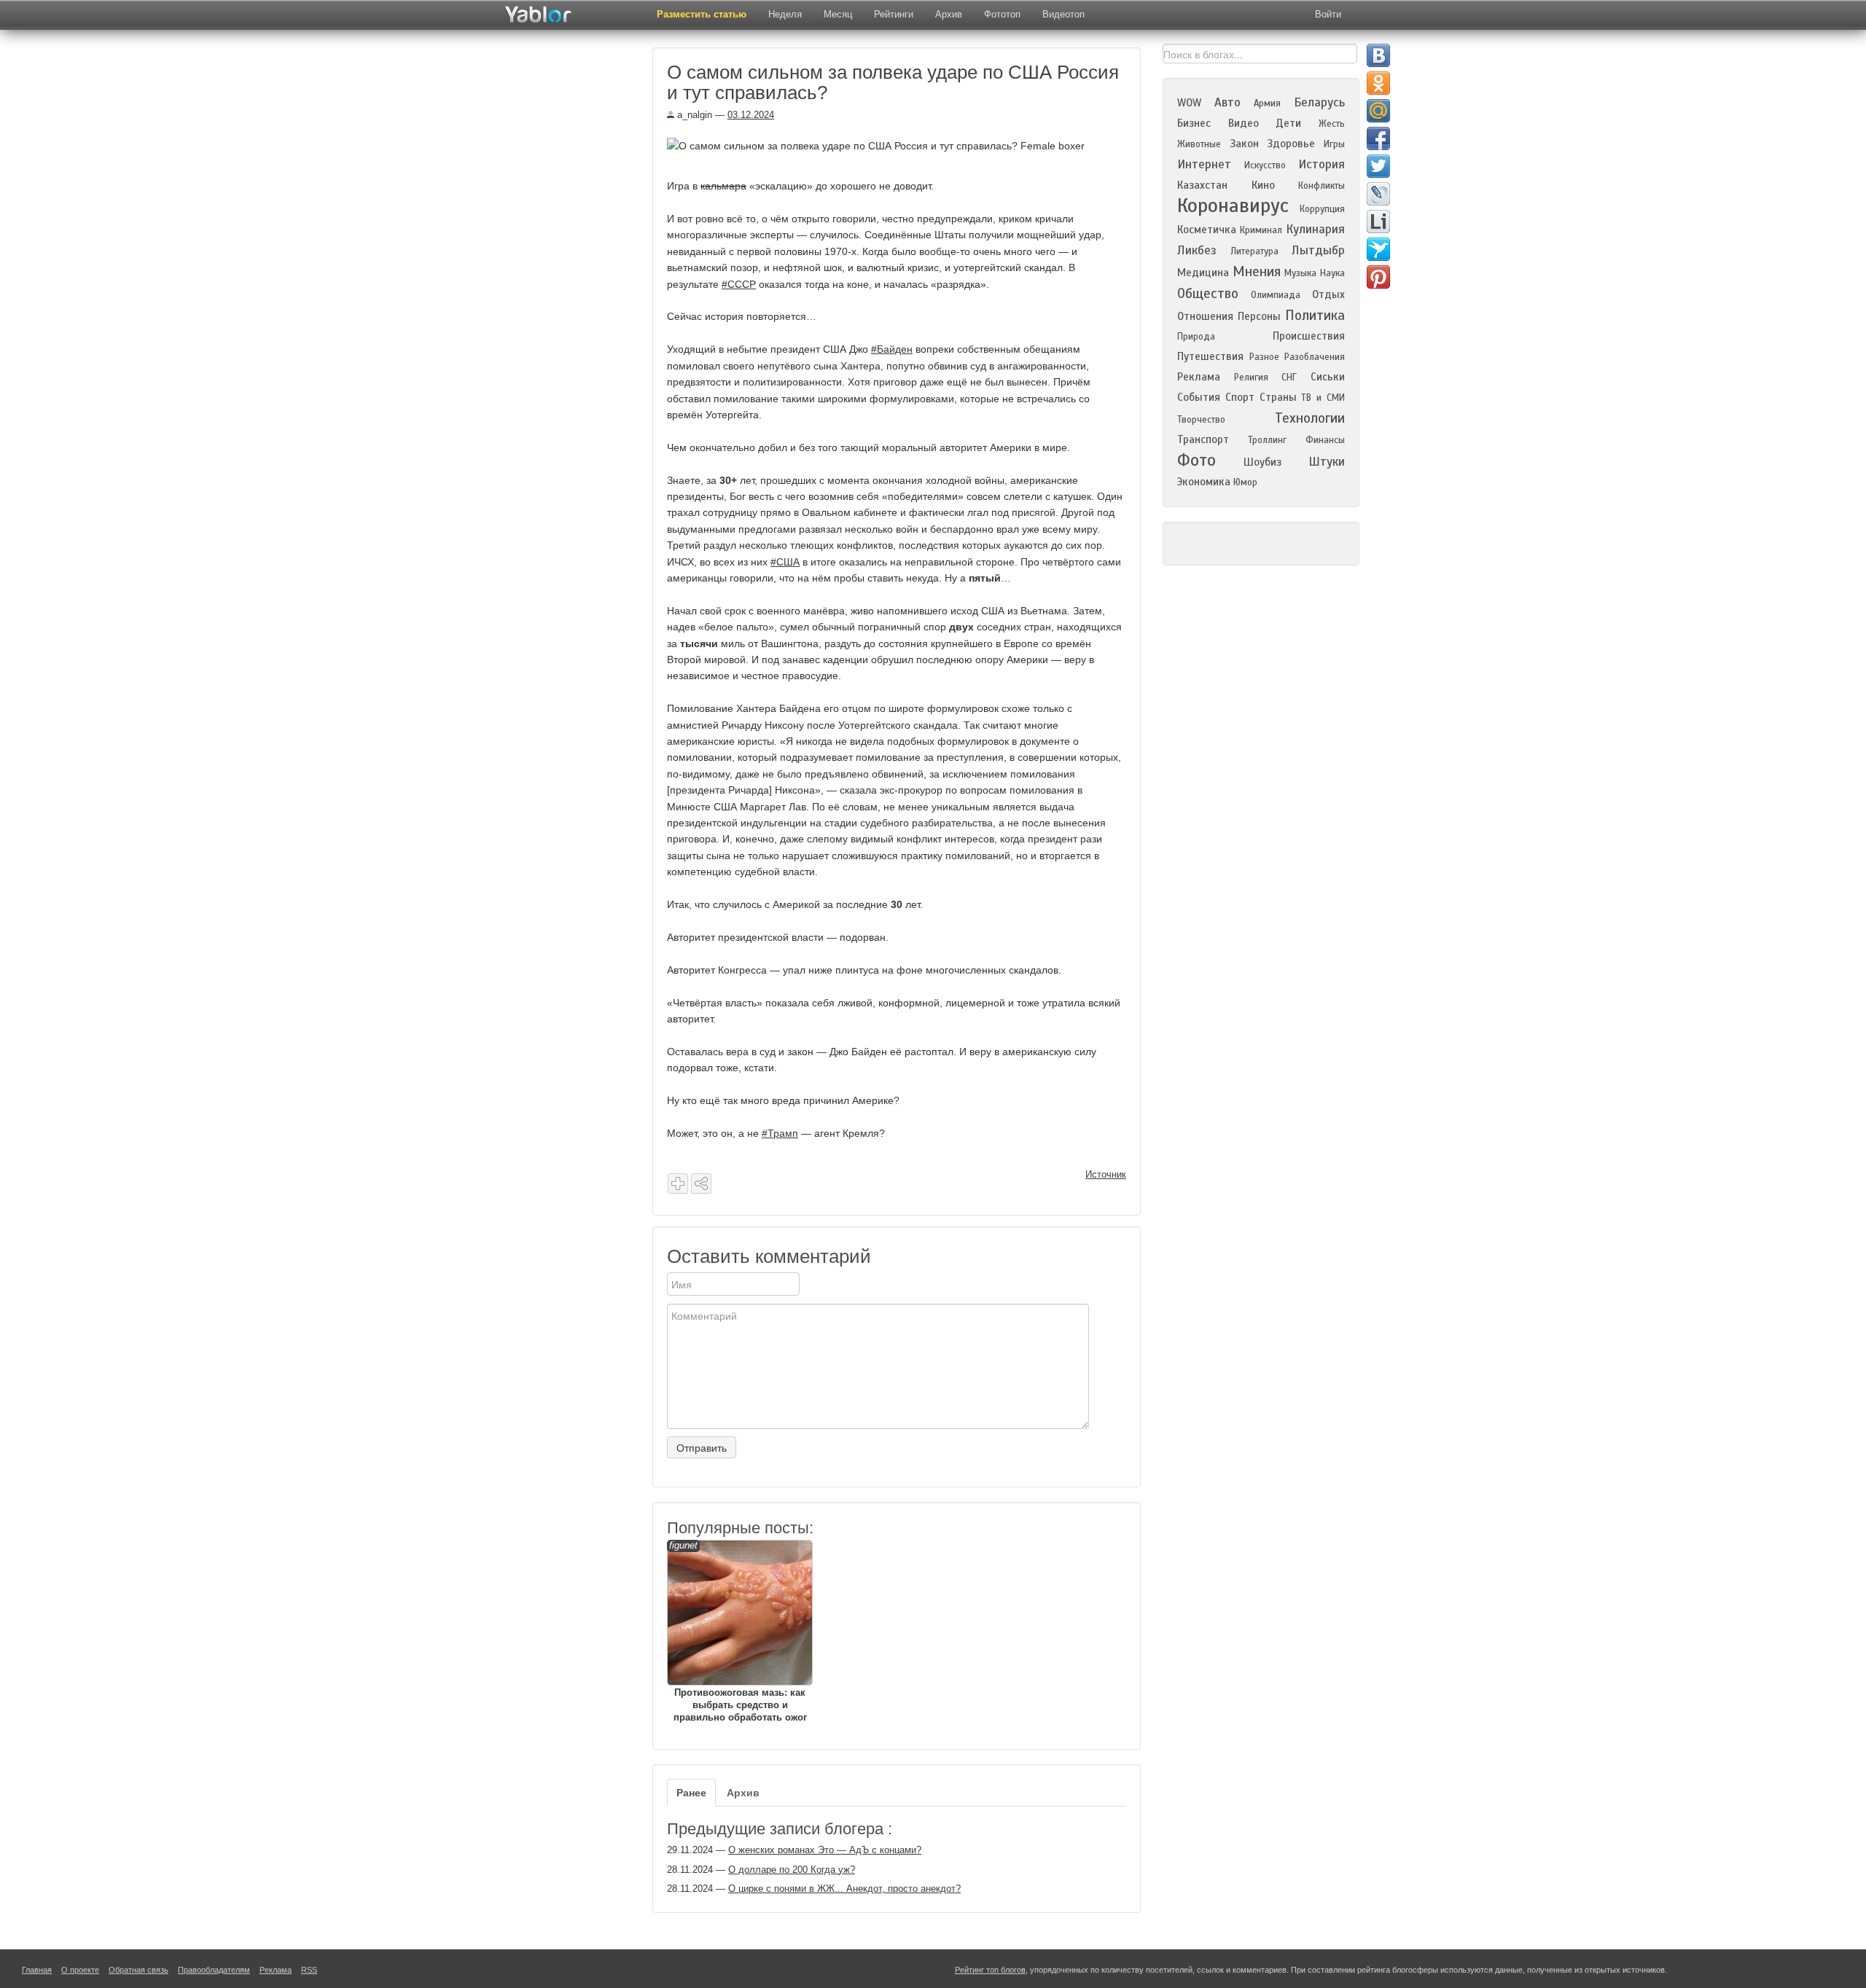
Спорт (1240, 397)
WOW (1189, 103)
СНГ (1289, 377)
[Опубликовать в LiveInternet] (1378, 222)
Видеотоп (1063, 14)
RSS (309, 1970)
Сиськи (1328, 377)
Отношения (1205, 316)
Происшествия (1309, 336)
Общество (1208, 293)
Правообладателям (214, 1970)
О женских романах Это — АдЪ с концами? (825, 1850)
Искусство (1265, 165)
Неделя (785, 14)
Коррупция (1322, 209)
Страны (1278, 397)
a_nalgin (693, 115)
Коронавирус (1233, 206)
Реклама (1199, 377)
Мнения (1257, 271)
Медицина (1203, 273)
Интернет (1204, 164)
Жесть (1332, 124)
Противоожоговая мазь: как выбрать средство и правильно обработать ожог (738, 1631)
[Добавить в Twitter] (1378, 166)
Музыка (1300, 273)
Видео (1244, 123)
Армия (1267, 103)
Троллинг (1267, 440)
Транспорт (1203, 439)
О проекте (80, 1970)
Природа (1196, 337)
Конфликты (1322, 186)
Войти (1328, 14)
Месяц (838, 14)
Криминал (1261, 230)
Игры (1334, 144)
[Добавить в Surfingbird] (1378, 249)
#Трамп (780, 1133)
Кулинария (1315, 229)
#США (785, 562)
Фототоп (1002, 14)
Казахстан (1202, 185)
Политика (1315, 315)
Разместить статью (702, 14)
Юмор (1245, 482)
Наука (1332, 273)
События (1199, 397)
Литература (1254, 251)
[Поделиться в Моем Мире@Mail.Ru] (1378, 111)
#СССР (739, 284)
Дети (1288, 123)
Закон (1244, 144)
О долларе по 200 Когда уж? (792, 1870)
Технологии (1310, 418)
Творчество (1201, 420)
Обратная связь (138, 1970)
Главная (37, 1970)
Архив (949, 14)
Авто (1227, 102)
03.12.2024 (751, 115)
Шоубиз (1262, 462)
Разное (1264, 357)
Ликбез (1197, 250)
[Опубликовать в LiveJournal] (1378, 194)
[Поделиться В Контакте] (1378, 55)
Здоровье (1291, 144)
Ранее (691, 1793)
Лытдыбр (1318, 250)
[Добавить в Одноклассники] (1378, 83)
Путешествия (1210, 356)
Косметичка (1207, 230)
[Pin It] (1378, 277)
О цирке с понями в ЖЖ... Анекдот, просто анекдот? (844, 1889)
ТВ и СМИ (1323, 398)
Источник (1106, 1174)
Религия (1251, 377)
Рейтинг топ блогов (990, 1970)
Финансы (1325, 440)
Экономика (1204, 482)
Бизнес (1194, 123)
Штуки (1327, 462)
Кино (1263, 185)
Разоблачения (1315, 357)
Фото (1196, 460)
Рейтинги (894, 14)
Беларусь (1319, 102)
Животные (1199, 144)
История (1322, 164)
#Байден (892, 349)
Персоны (1259, 316)
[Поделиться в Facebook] (1378, 138)
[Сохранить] (678, 1183)
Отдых (1328, 294)
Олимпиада (1276, 295)
